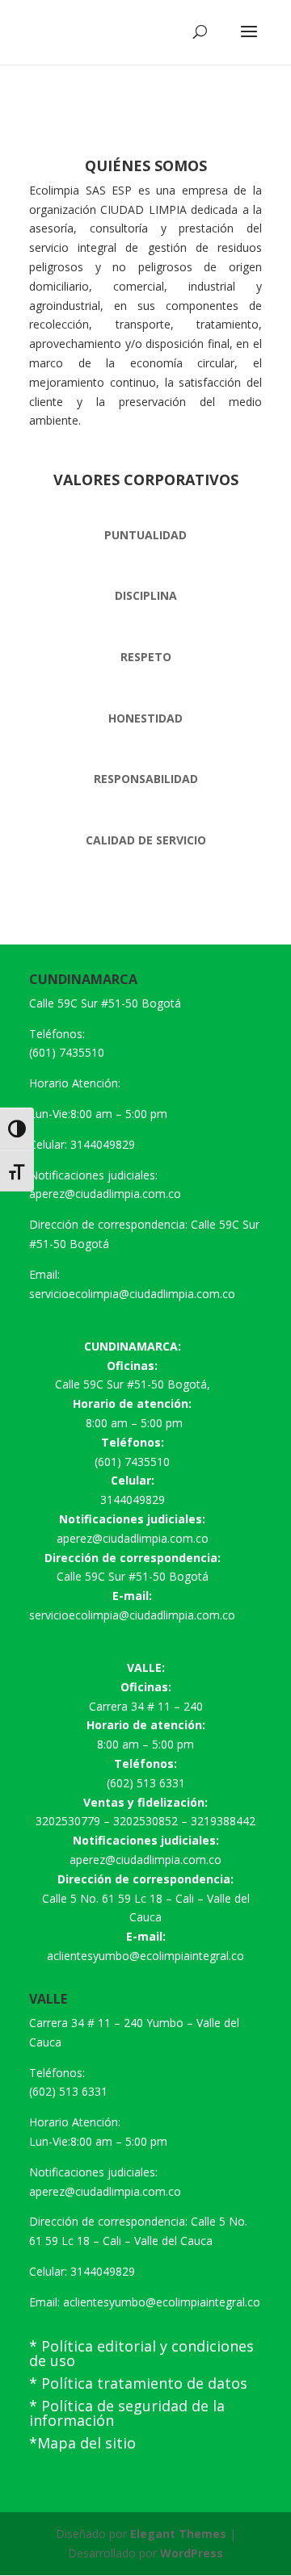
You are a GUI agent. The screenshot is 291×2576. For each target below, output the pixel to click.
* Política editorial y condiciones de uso (141, 2353)
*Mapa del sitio (82, 2443)
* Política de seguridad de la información (127, 2413)
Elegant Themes (178, 2534)
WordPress (192, 2553)
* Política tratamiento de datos (138, 2383)
